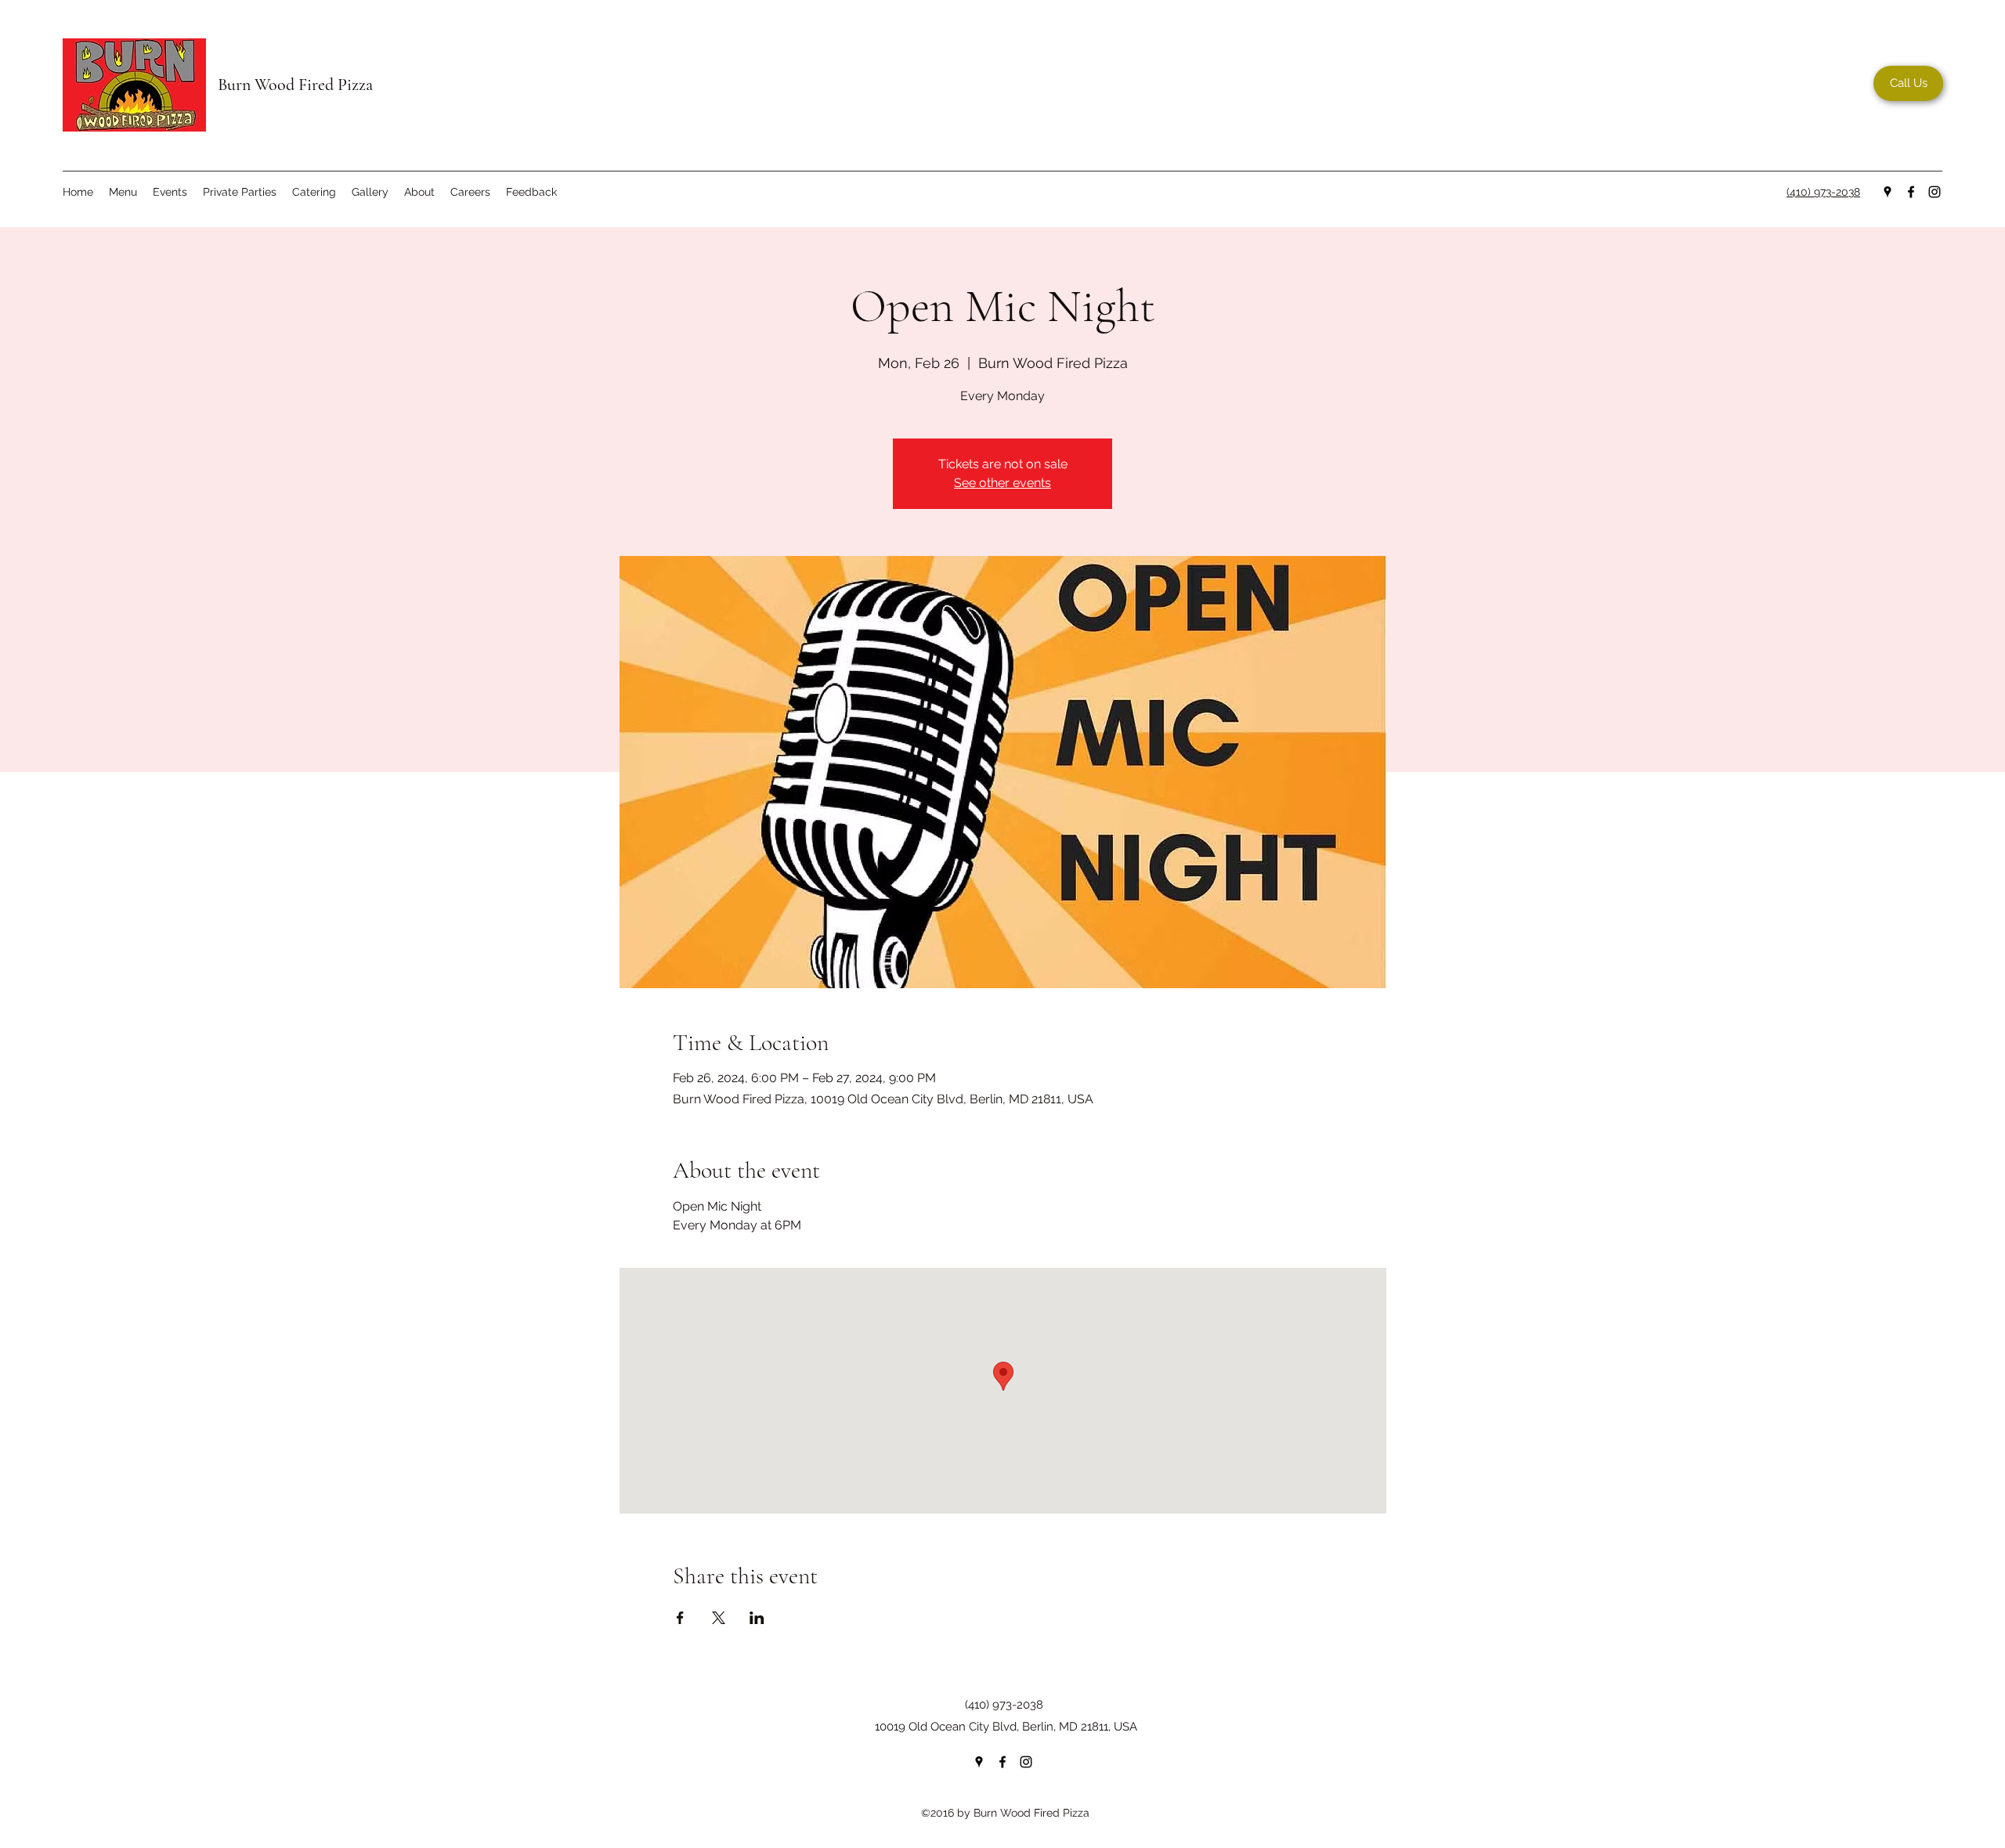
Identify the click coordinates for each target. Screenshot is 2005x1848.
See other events (1002, 483)
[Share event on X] (719, 1618)
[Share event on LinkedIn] (757, 1618)
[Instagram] (1935, 192)
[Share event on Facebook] (680, 1618)
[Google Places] (1888, 192)
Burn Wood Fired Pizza (295, 85)
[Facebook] (1911, 192)
